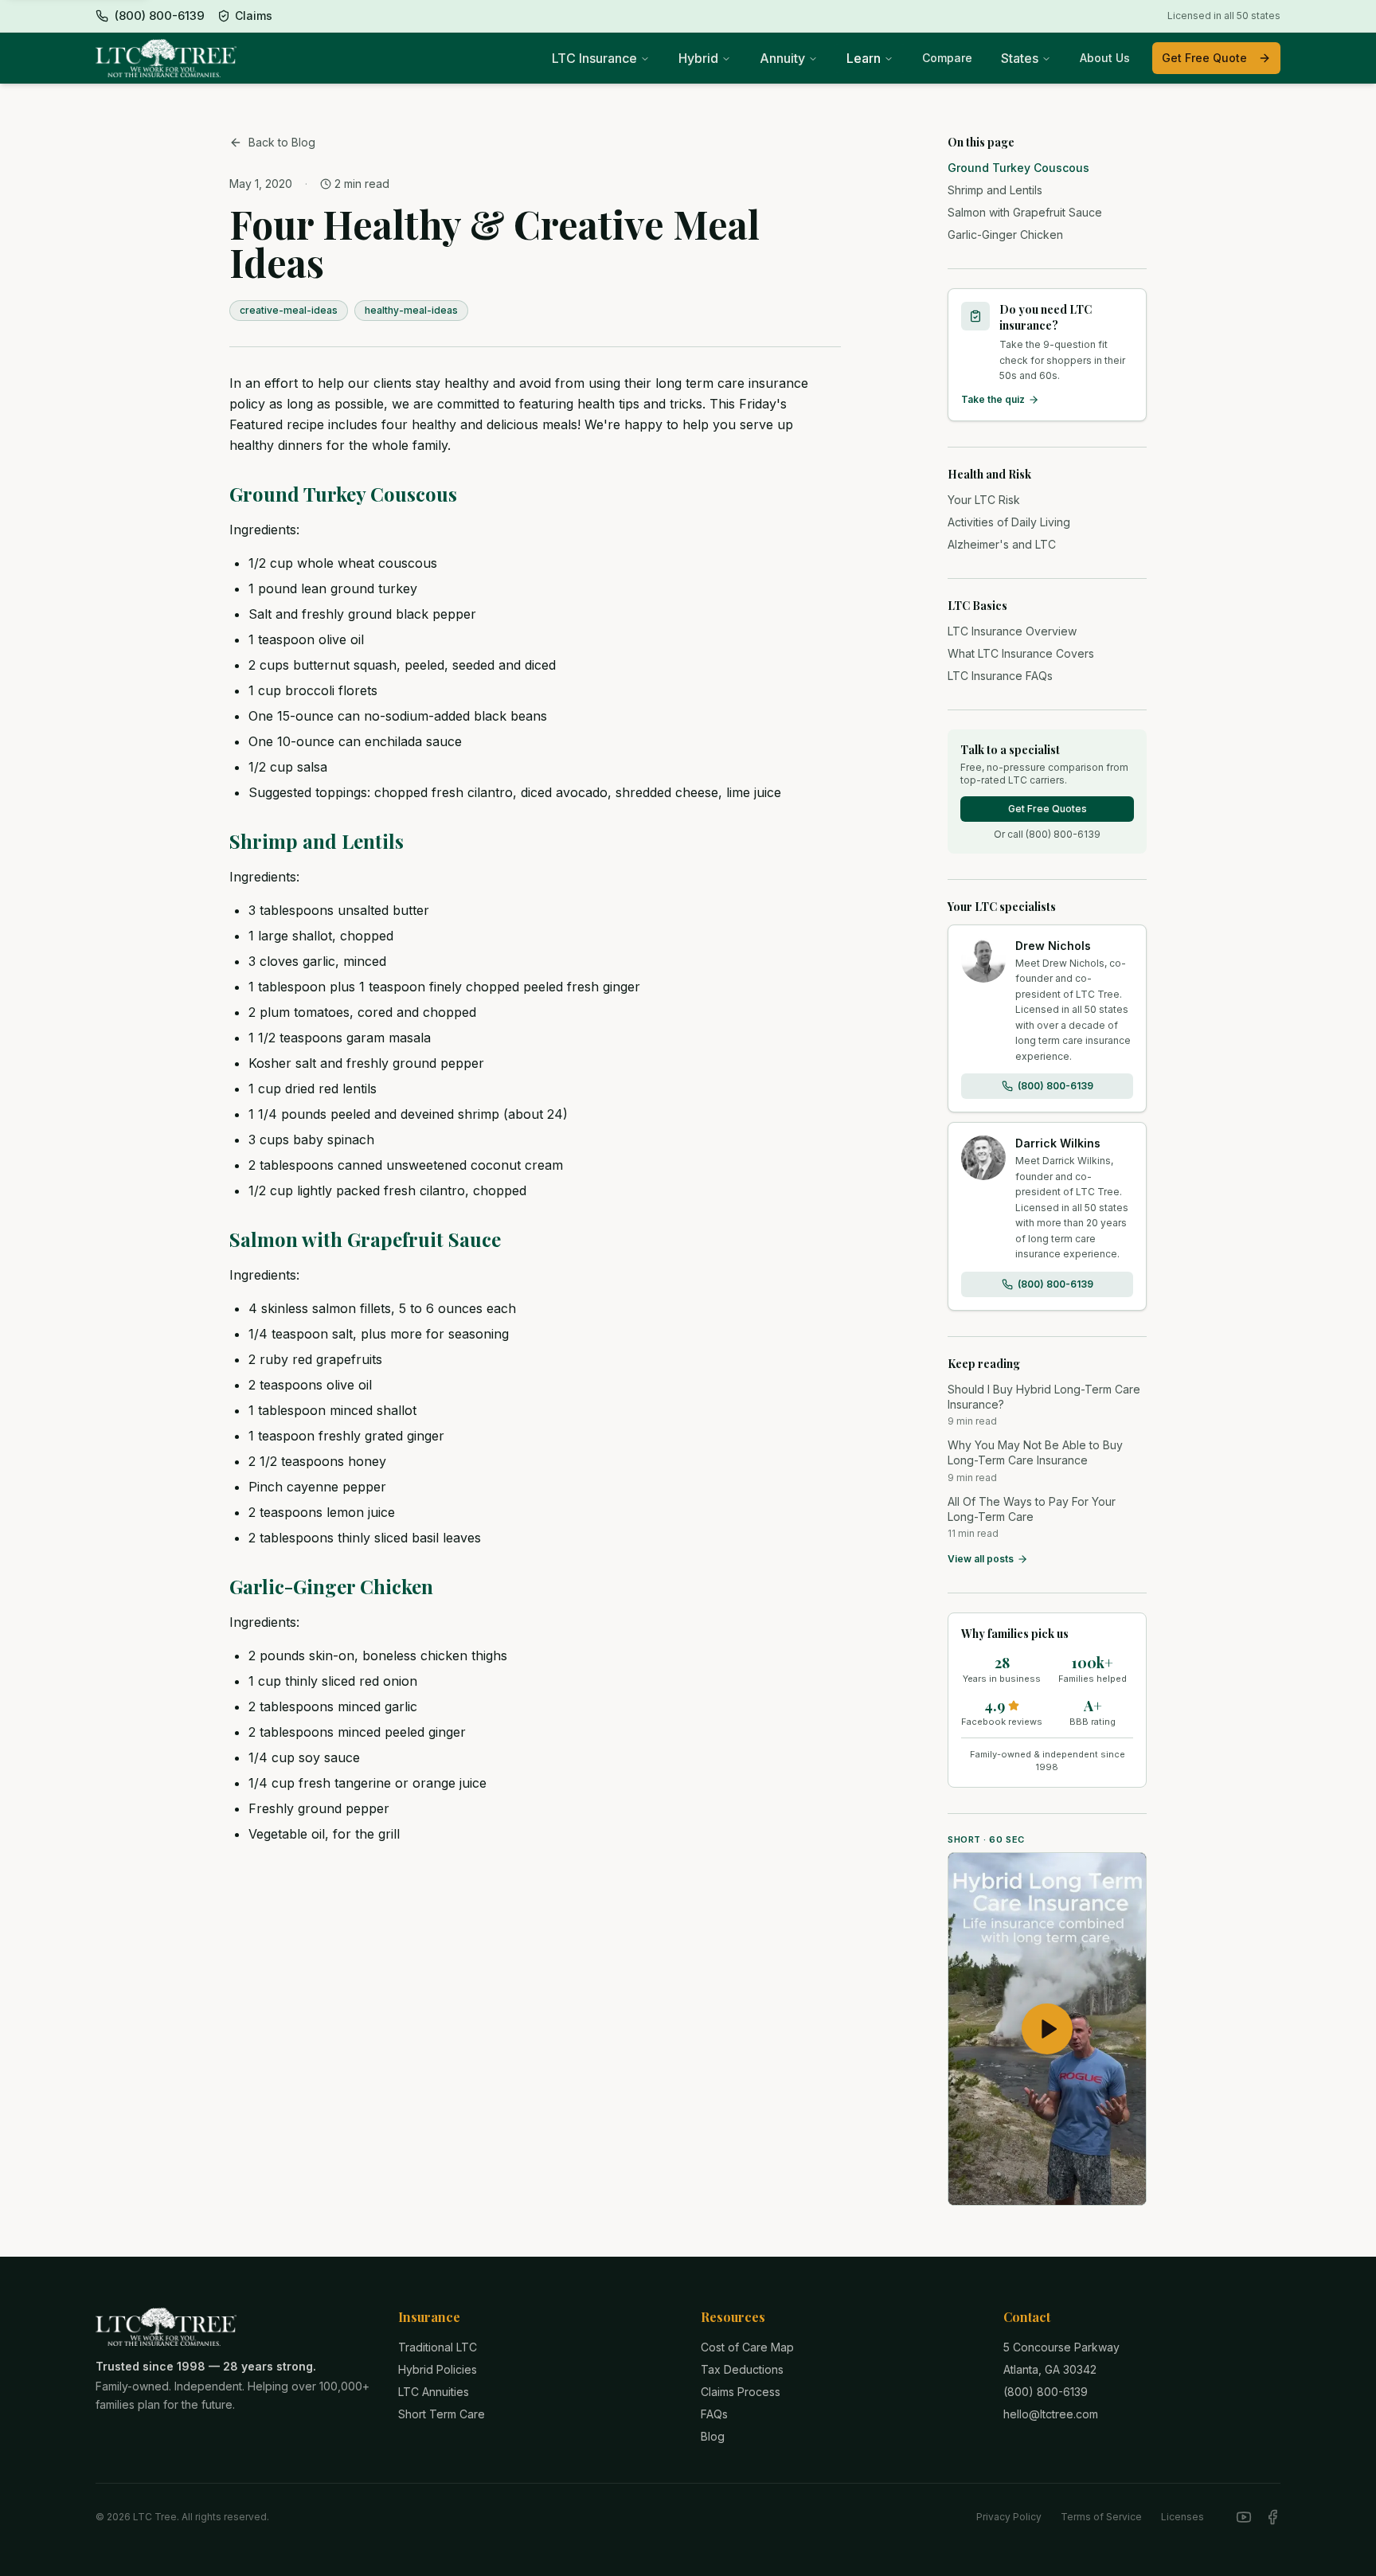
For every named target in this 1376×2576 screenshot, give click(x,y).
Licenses (1182, 2517)
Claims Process (741, 2392)
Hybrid (698, 58)
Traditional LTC (438, 2347)
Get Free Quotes (1048, 809)
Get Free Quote (1204, 58)
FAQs (714, 2414)
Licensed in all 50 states (1224, 16)
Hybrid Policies (438, 2369)
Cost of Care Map (747, 2347)
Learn (864, 58)
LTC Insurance (594, 58)
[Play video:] (1047, 2029)
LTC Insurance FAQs (1000, 676)
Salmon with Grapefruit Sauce (365, 1239)
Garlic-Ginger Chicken (331, 1586)
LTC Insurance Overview (1012, 631)
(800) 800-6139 (1055, 1086)
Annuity (782, 58)
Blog (713, 2436)
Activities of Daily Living (1009, 522)
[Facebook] (1272, 2517)
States (1020, 58)
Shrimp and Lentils (317, 841)
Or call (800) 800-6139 (1047, 834)
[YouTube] (1244, 2517)
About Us (1105, 58)
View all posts (981, 1559)
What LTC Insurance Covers (1021, 653)
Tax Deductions (742, 2369)
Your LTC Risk (984, 500)
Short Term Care (442, 2414)
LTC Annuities (434, 2392)
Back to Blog (282, 142)
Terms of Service (1101, 2517)
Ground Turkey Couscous (343, 494)
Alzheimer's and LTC (1002, 544)
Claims (254, 16)
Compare (947, 58)
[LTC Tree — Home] (166, 58)
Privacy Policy (1009, 2517)
